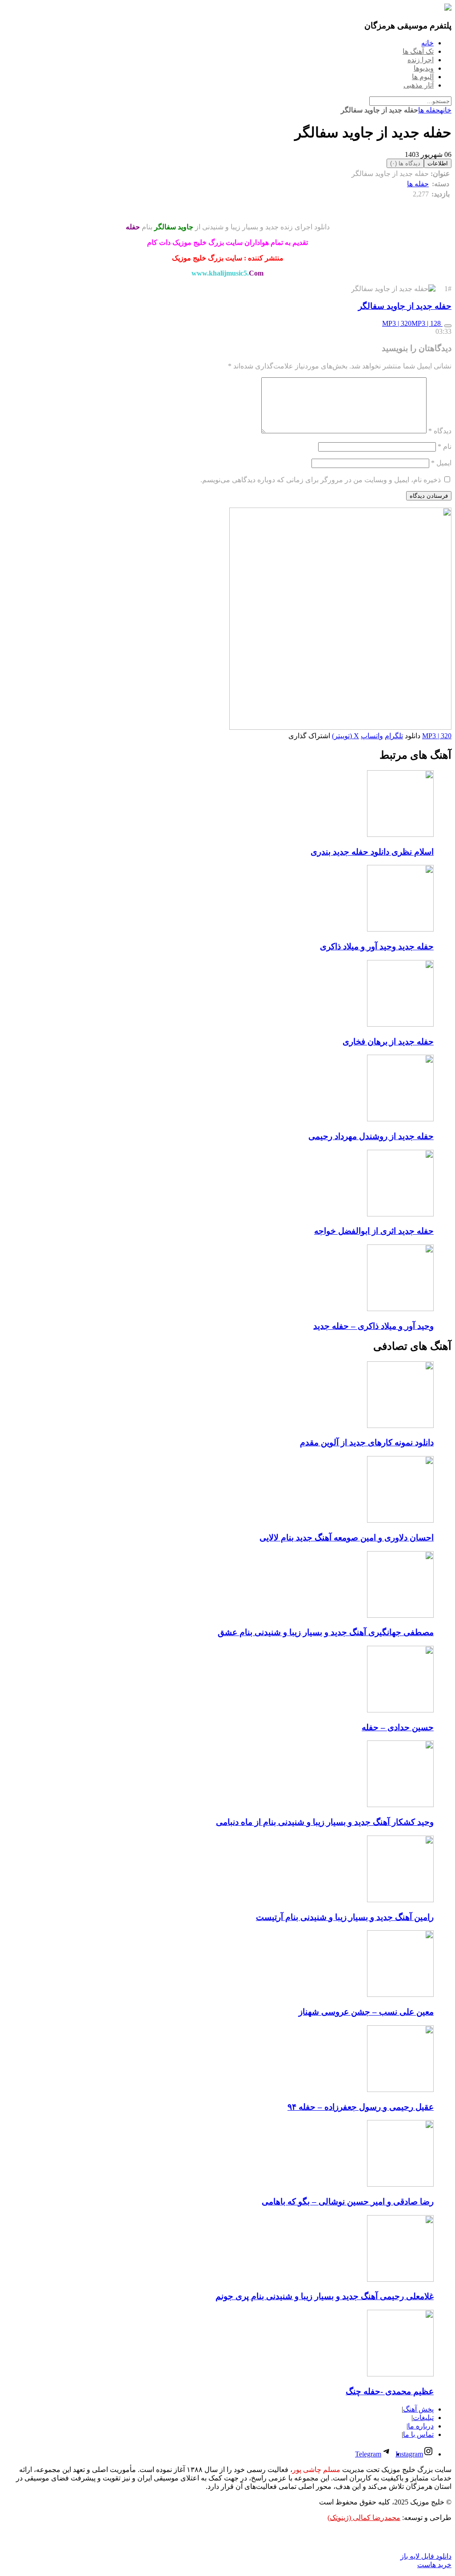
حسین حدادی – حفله (398, 1727)
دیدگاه (440, 431)
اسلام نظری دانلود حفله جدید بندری (372, 852)
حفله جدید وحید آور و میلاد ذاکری (377, 946)
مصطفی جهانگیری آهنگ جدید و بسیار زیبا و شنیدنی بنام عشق (326, 1632)
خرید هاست (434, 2565)
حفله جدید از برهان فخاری (388, 1042)
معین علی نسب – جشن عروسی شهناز (366, 2012)
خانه (446, 110)
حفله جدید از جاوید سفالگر (405, 306)
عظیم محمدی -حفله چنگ (390, 2391)
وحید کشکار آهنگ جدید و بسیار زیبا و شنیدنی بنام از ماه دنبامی (325, 1822)
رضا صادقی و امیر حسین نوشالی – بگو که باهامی (348, 2202)
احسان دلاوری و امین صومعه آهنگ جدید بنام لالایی (347, 1538)
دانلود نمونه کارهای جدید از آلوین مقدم (367, 1442)
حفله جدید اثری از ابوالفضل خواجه (374, 1231)
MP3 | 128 (427, 323)
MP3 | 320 (397, 323)
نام (445, 446)
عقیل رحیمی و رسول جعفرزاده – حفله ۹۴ (361, 2107)
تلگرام (394, 736)
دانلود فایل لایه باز (426, 2556)
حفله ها (429, 110)
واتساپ (372, 736)
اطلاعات (438, 163)
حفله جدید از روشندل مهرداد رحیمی (371, 1136)
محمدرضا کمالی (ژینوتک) (364, 2518)
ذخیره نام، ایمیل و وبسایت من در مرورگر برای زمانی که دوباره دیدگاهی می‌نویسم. (321, 480)
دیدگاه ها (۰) (405, 163)
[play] (448, 326)
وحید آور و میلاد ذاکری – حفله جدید (373, 1326)
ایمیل (441, 463)
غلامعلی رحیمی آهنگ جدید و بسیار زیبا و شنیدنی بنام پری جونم (325, 2296)
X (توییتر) (345, 736)
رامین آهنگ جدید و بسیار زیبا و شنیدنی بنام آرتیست (345, 1917)
